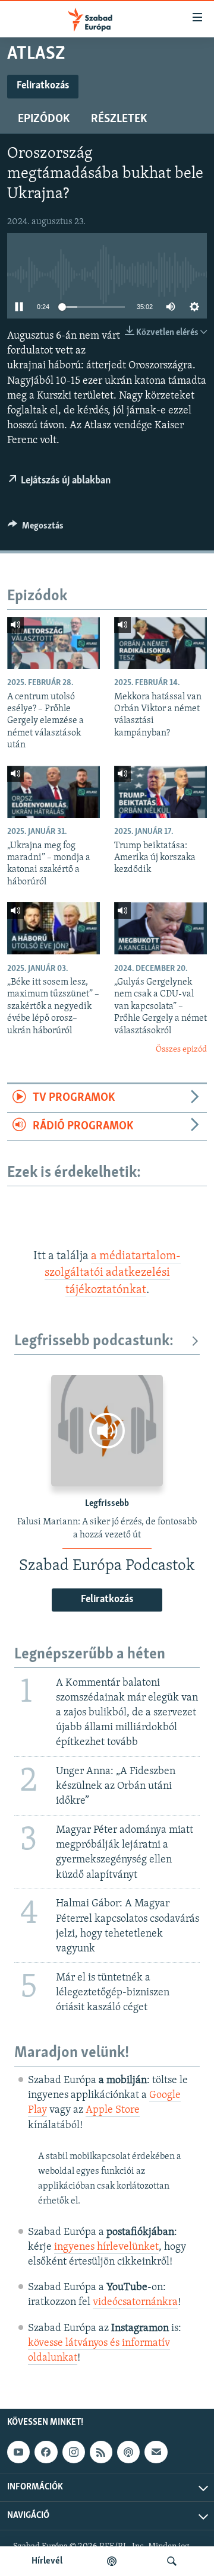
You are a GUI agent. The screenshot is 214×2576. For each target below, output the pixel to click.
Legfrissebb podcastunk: (94, 1341)
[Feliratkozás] (156, 2452)
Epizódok (44, 119)
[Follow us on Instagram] (74, 2452)
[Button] (36, 528)
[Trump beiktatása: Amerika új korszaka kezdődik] (160, 792)
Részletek (119, 119)
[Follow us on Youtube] (18, 2452)
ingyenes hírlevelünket (106, 2247)
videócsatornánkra (135, 2303)
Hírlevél (47, 2561)
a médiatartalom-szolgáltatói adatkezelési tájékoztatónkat (113, 1273)
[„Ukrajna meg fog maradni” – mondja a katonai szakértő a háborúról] (53, 792)
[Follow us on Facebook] (46, 2452)
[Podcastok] (112, 2561)
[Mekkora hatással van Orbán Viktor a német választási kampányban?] (160, 643)
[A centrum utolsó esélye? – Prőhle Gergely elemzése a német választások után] (53, 643)
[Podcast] (128, 2452)
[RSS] (101, 2452)
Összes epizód (181, 1050)
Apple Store (113, 2110)
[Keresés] (172, 2561)
